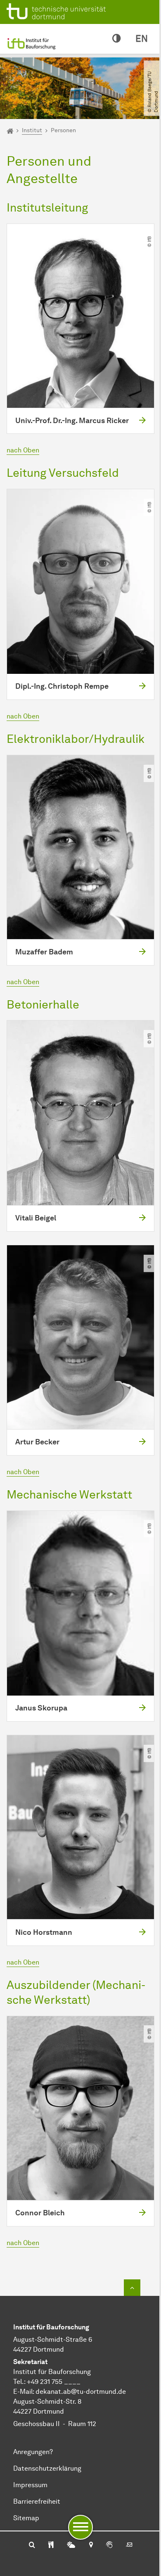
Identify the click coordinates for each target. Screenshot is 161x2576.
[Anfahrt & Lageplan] (91, 2545)
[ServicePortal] (109, 2545)
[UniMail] (129, 2545)
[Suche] (32, 2545)
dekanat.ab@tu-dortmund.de (81, 2392)
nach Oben (23, 450)
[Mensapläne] (51, 2545)
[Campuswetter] (71, 2545)
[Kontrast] (116, 39)
